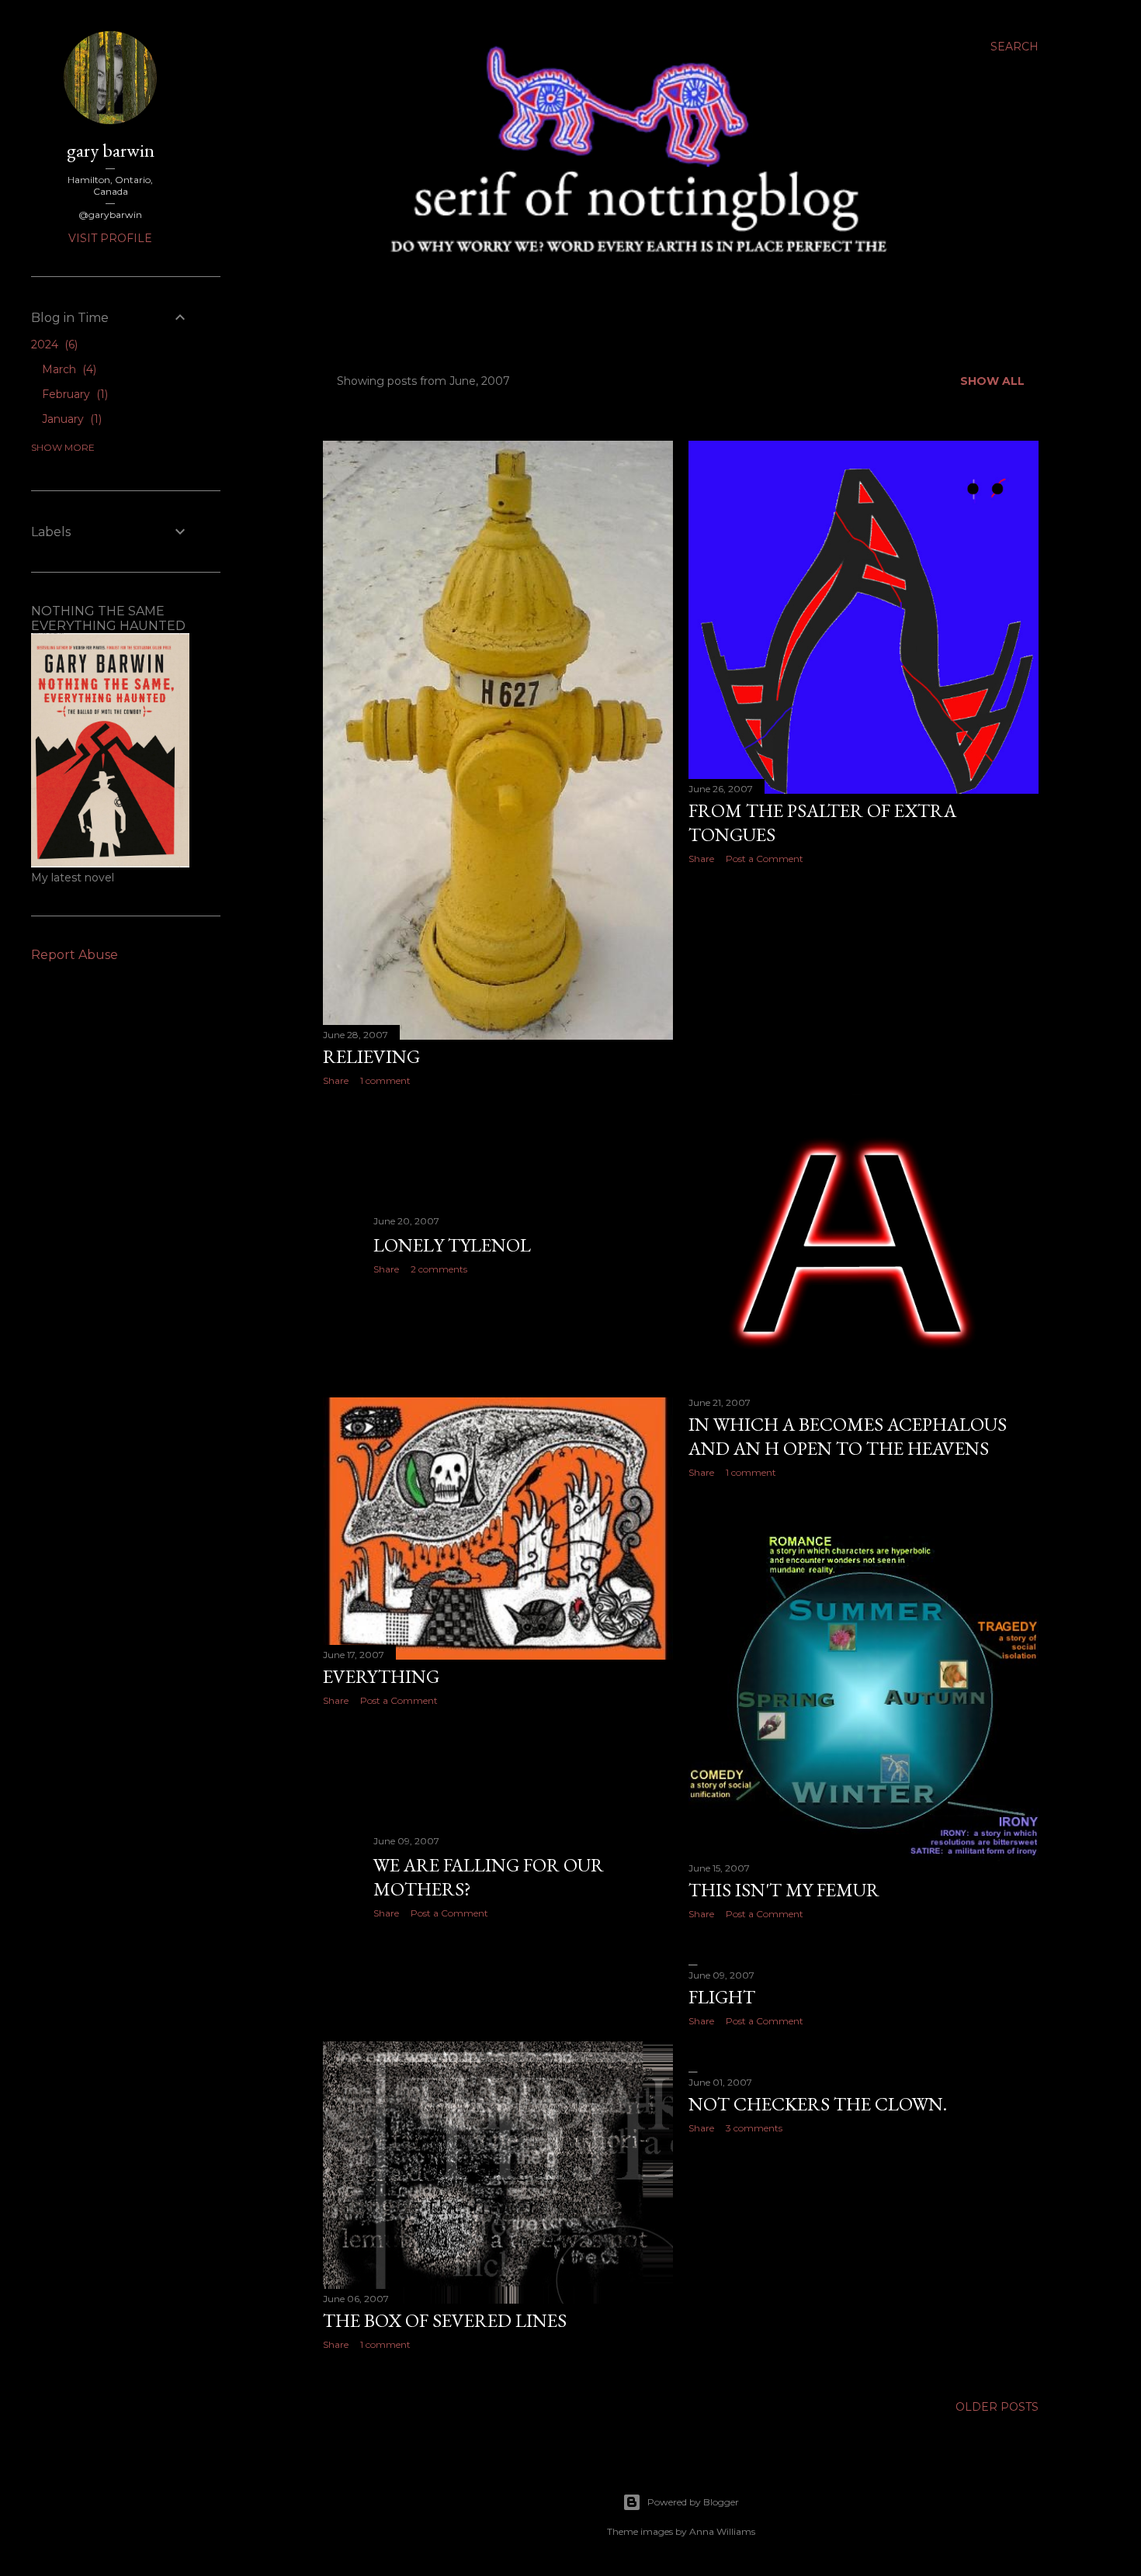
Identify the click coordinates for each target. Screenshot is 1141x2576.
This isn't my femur (784, 1890)
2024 (53, 345)
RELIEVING (371, 1056)
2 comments (439, 1269)
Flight (722, 1997)
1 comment (385, 1080)
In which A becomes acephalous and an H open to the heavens (848, 1436)
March (68, 369)
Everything (381, 1676)
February (73, 394)
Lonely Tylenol (452, 1245)
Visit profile (110, 238)
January (70, 419)
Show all (992, 381)
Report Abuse (75, 955)
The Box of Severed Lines (445, 2320)
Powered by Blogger (693, 2502)
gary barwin (111, 150)
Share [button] (336, 1080)
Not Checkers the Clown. (818, 2104)
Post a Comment (765, 859)
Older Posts (997, 2407)
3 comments (754, 2128)
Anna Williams (722, 2531)
